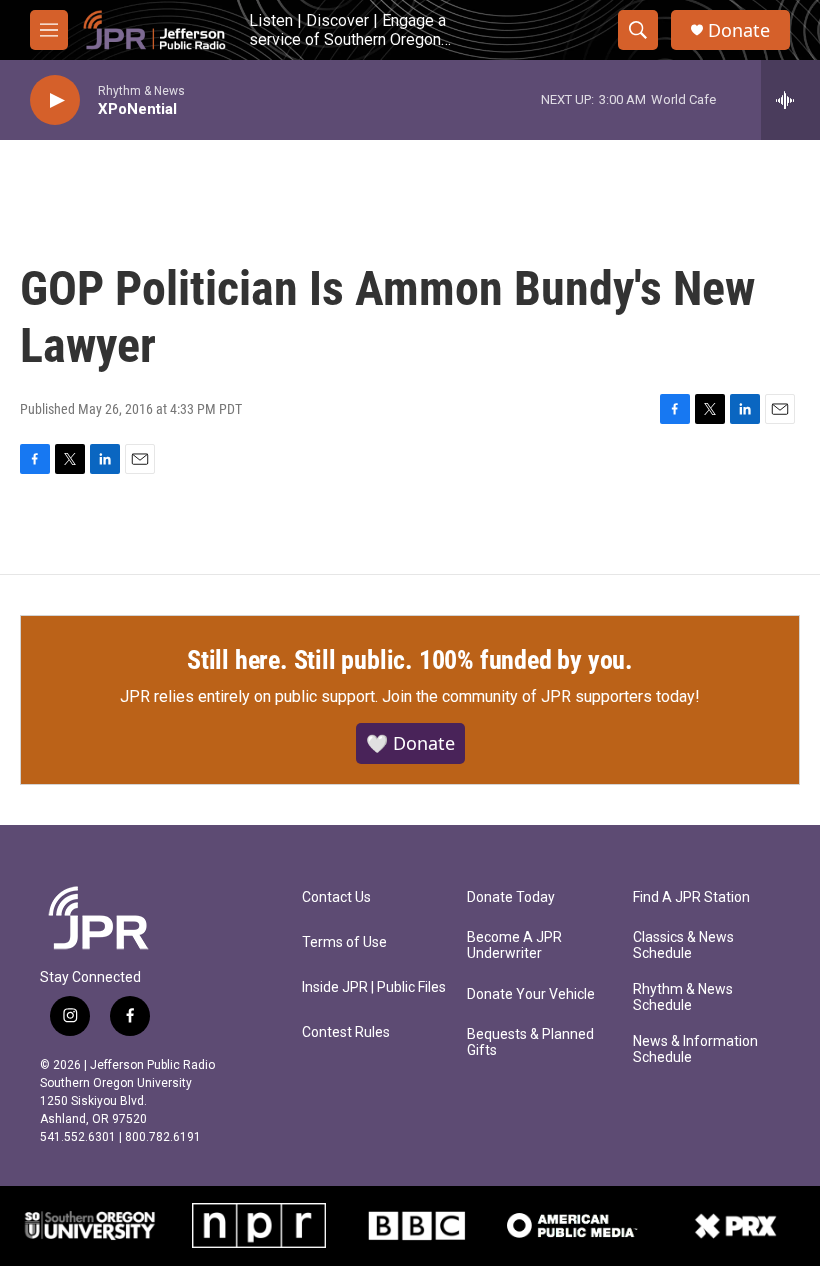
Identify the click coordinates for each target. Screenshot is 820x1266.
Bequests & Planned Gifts (530, 1042)
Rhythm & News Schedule (683, 997)
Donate (739, 30)
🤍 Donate (410, 743)
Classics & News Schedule (683, 945)
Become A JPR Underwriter (514, 945)
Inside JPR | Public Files (374, 987)
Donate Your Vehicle (531, 994)
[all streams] (790, 100)
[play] (55, 100)
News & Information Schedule (695, 1049)
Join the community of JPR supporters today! (541, 696)
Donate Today (511, 897)
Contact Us (336, 897)
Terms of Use (344, 942)
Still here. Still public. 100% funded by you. (410, 660)
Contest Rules (346, 1032)
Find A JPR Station (691, 897)
